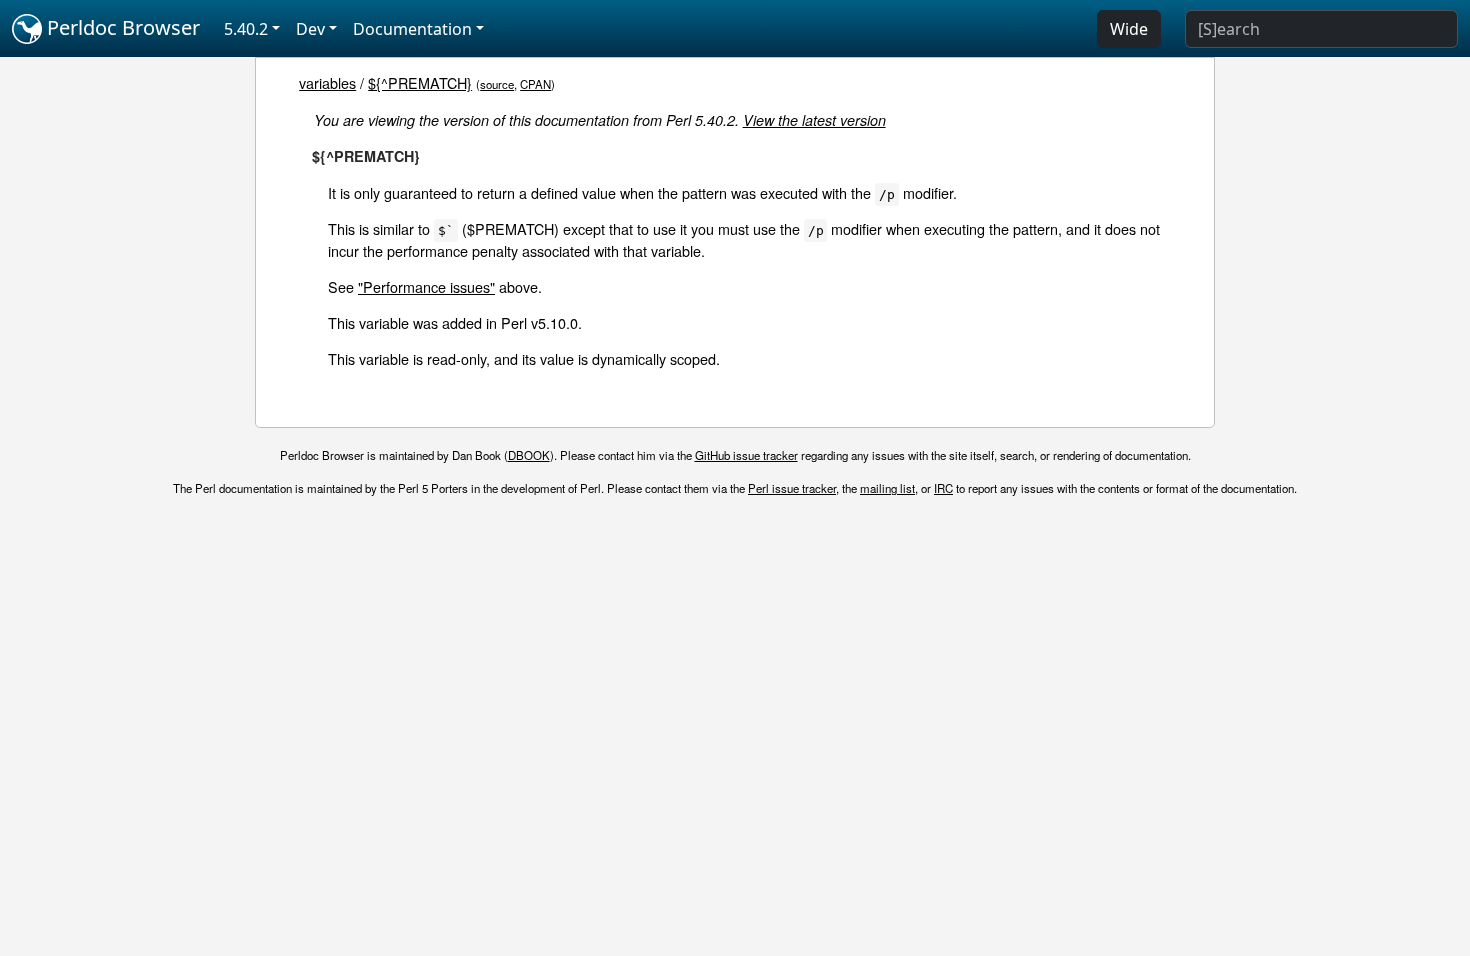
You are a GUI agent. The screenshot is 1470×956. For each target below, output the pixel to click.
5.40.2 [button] (246, 29)
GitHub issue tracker (746, 455)
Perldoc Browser (121, 27)
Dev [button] (310, 29)
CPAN (535, 84)
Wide (1129, 29)
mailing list (887, 488)
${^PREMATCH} (420, 82)
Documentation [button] (412, 29)
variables (327, 82)
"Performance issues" (426, 286)
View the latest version (814, 120)
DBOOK (529, 455)
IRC (943, 488)
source (497, 84)
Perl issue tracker (792, 488)
